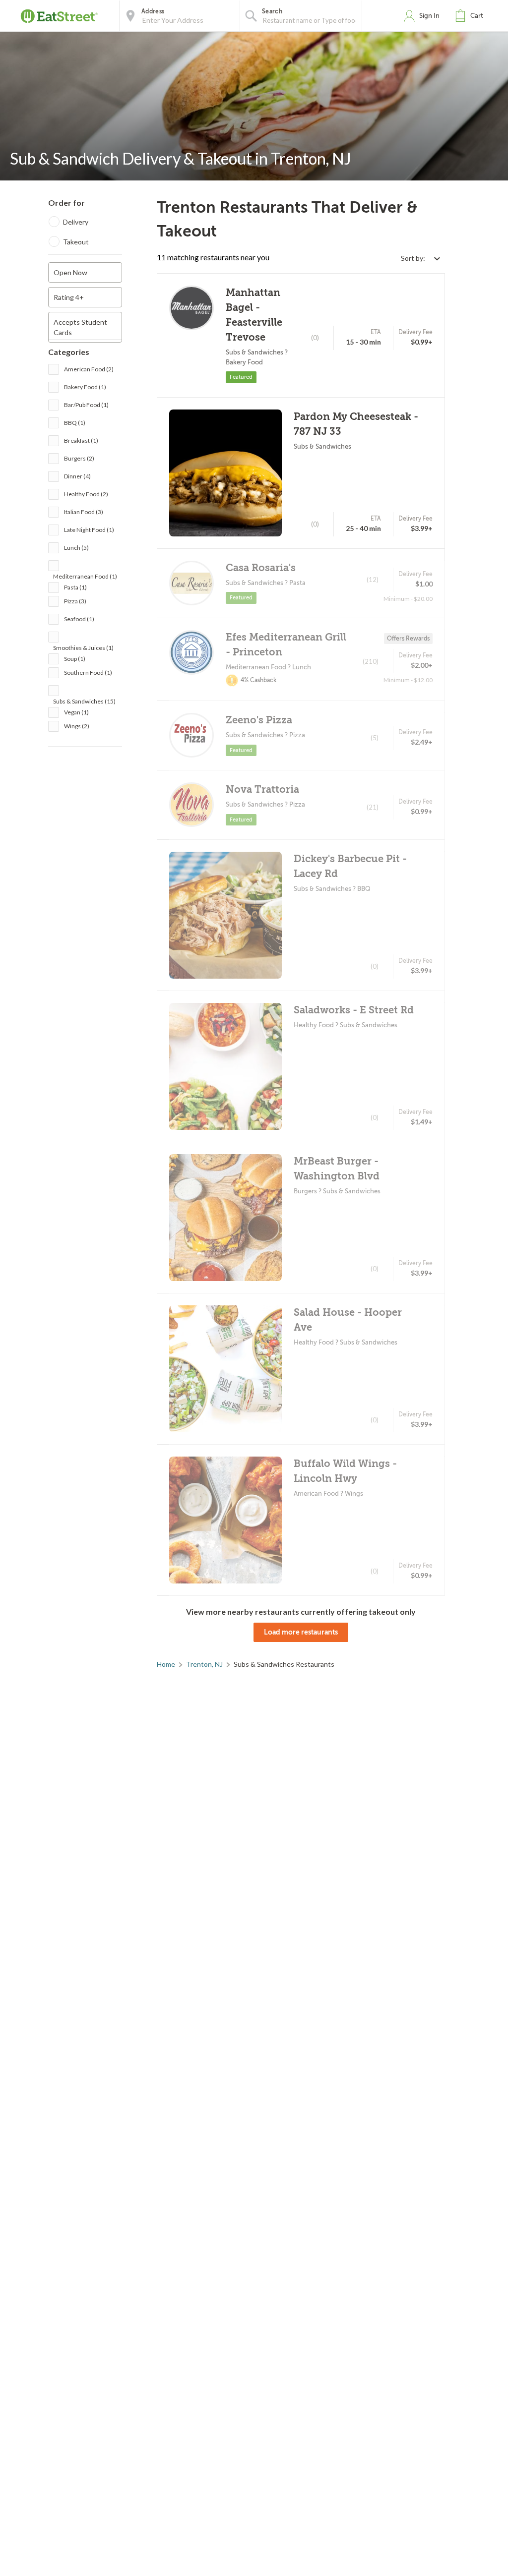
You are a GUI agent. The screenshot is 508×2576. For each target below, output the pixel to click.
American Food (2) (89, 369)
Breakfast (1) (81, 440)
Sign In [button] (429, 16)
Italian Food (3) (84, 512)
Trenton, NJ (204, 1664)
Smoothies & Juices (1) (83, 648)
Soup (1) (75, 659)
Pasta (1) (75, 587)
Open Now (70, 272)
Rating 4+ (69, 297)
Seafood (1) (79, 619)
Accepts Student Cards (80, 327)
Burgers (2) (79, 458)
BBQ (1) (75, 423)
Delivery (76, 222)
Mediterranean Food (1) (85, 576)
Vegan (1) (76, 712)
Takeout (76, 242)
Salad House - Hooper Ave (348, 1320)
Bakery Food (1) (85, 387)
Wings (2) (77, 726)
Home (166, 1664)
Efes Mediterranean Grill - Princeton (286, 645)
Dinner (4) (77, 476)
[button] (471, 16)
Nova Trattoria (262, 790)
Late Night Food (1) (89, 530)
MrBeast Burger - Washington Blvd (337, 1169)
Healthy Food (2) (86, 494)
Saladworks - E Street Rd (354, 1010)
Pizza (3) (75, 601)
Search (272, 11)
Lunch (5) (76, 548)
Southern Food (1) (88, 673)
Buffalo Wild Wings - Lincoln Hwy (345, 1471)
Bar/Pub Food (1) (86, 405)
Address (153, 11)
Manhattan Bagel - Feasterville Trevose (254, 315)
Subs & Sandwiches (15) (84, 701)
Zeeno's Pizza (259, 720)
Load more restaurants (301, 1632)
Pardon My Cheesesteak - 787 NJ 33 (356, 424)
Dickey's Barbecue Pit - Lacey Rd (350, 866)
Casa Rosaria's (261, 568)
